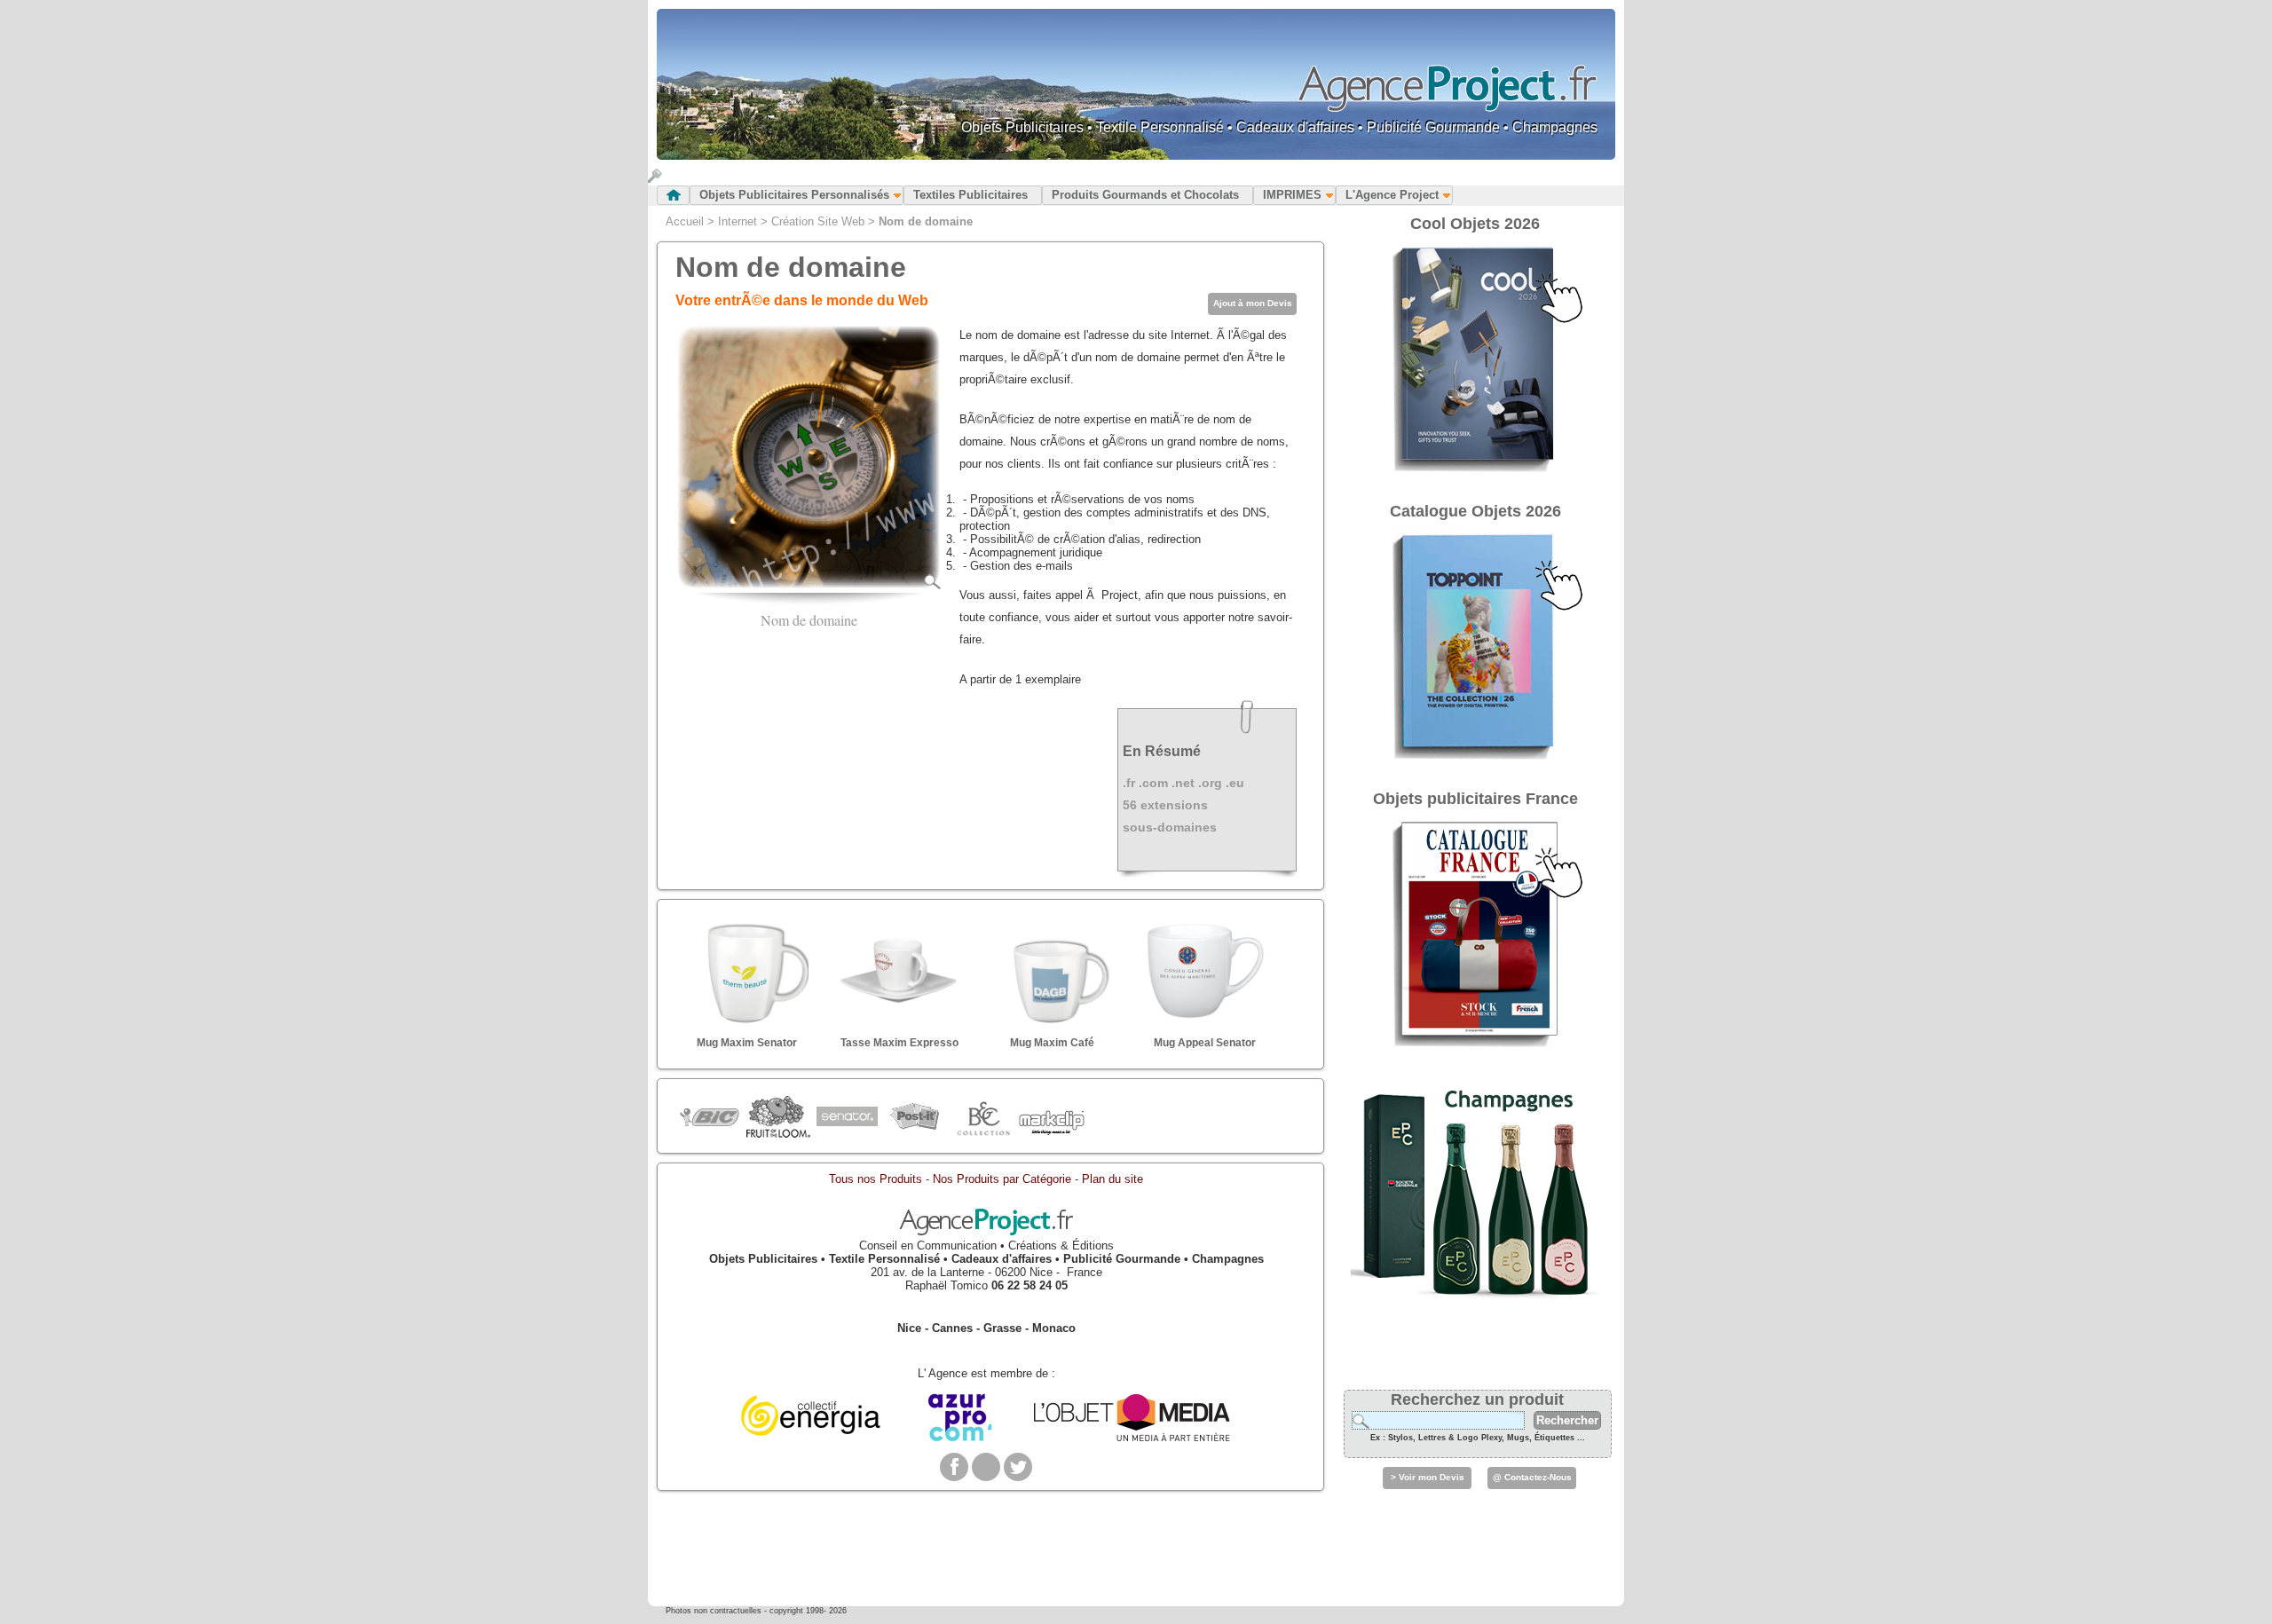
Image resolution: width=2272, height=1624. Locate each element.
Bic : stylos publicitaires (710, 1119)
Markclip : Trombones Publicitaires (1051, 1117)
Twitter (1018, 1467)
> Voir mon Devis (1428, 1477)
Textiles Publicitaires (970, 195)
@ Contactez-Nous (1532, 1477)
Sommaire (673, 195)
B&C (983, 1117)
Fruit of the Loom (778, 1117)
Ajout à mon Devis (1253, 303)
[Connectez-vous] (655, 179)
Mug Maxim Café (1052, 1043)
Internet (738, 221)
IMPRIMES (1292, 195)
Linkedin (986, 1467)
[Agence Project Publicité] (986, 1232)
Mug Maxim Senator (747, 1043)
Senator (846, 1117)
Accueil (685, 221)
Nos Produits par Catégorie (1002, 1179)
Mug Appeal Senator (1205, 1043)
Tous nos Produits (876, 1179)
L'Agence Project (1392, 195)
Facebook (954, 1467)
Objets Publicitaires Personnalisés (794, 195)
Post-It (915, 1117)
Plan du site (1112, 1179)
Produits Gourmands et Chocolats (1145, 195)
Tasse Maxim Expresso (899, 1043)
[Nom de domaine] (809, 586)
